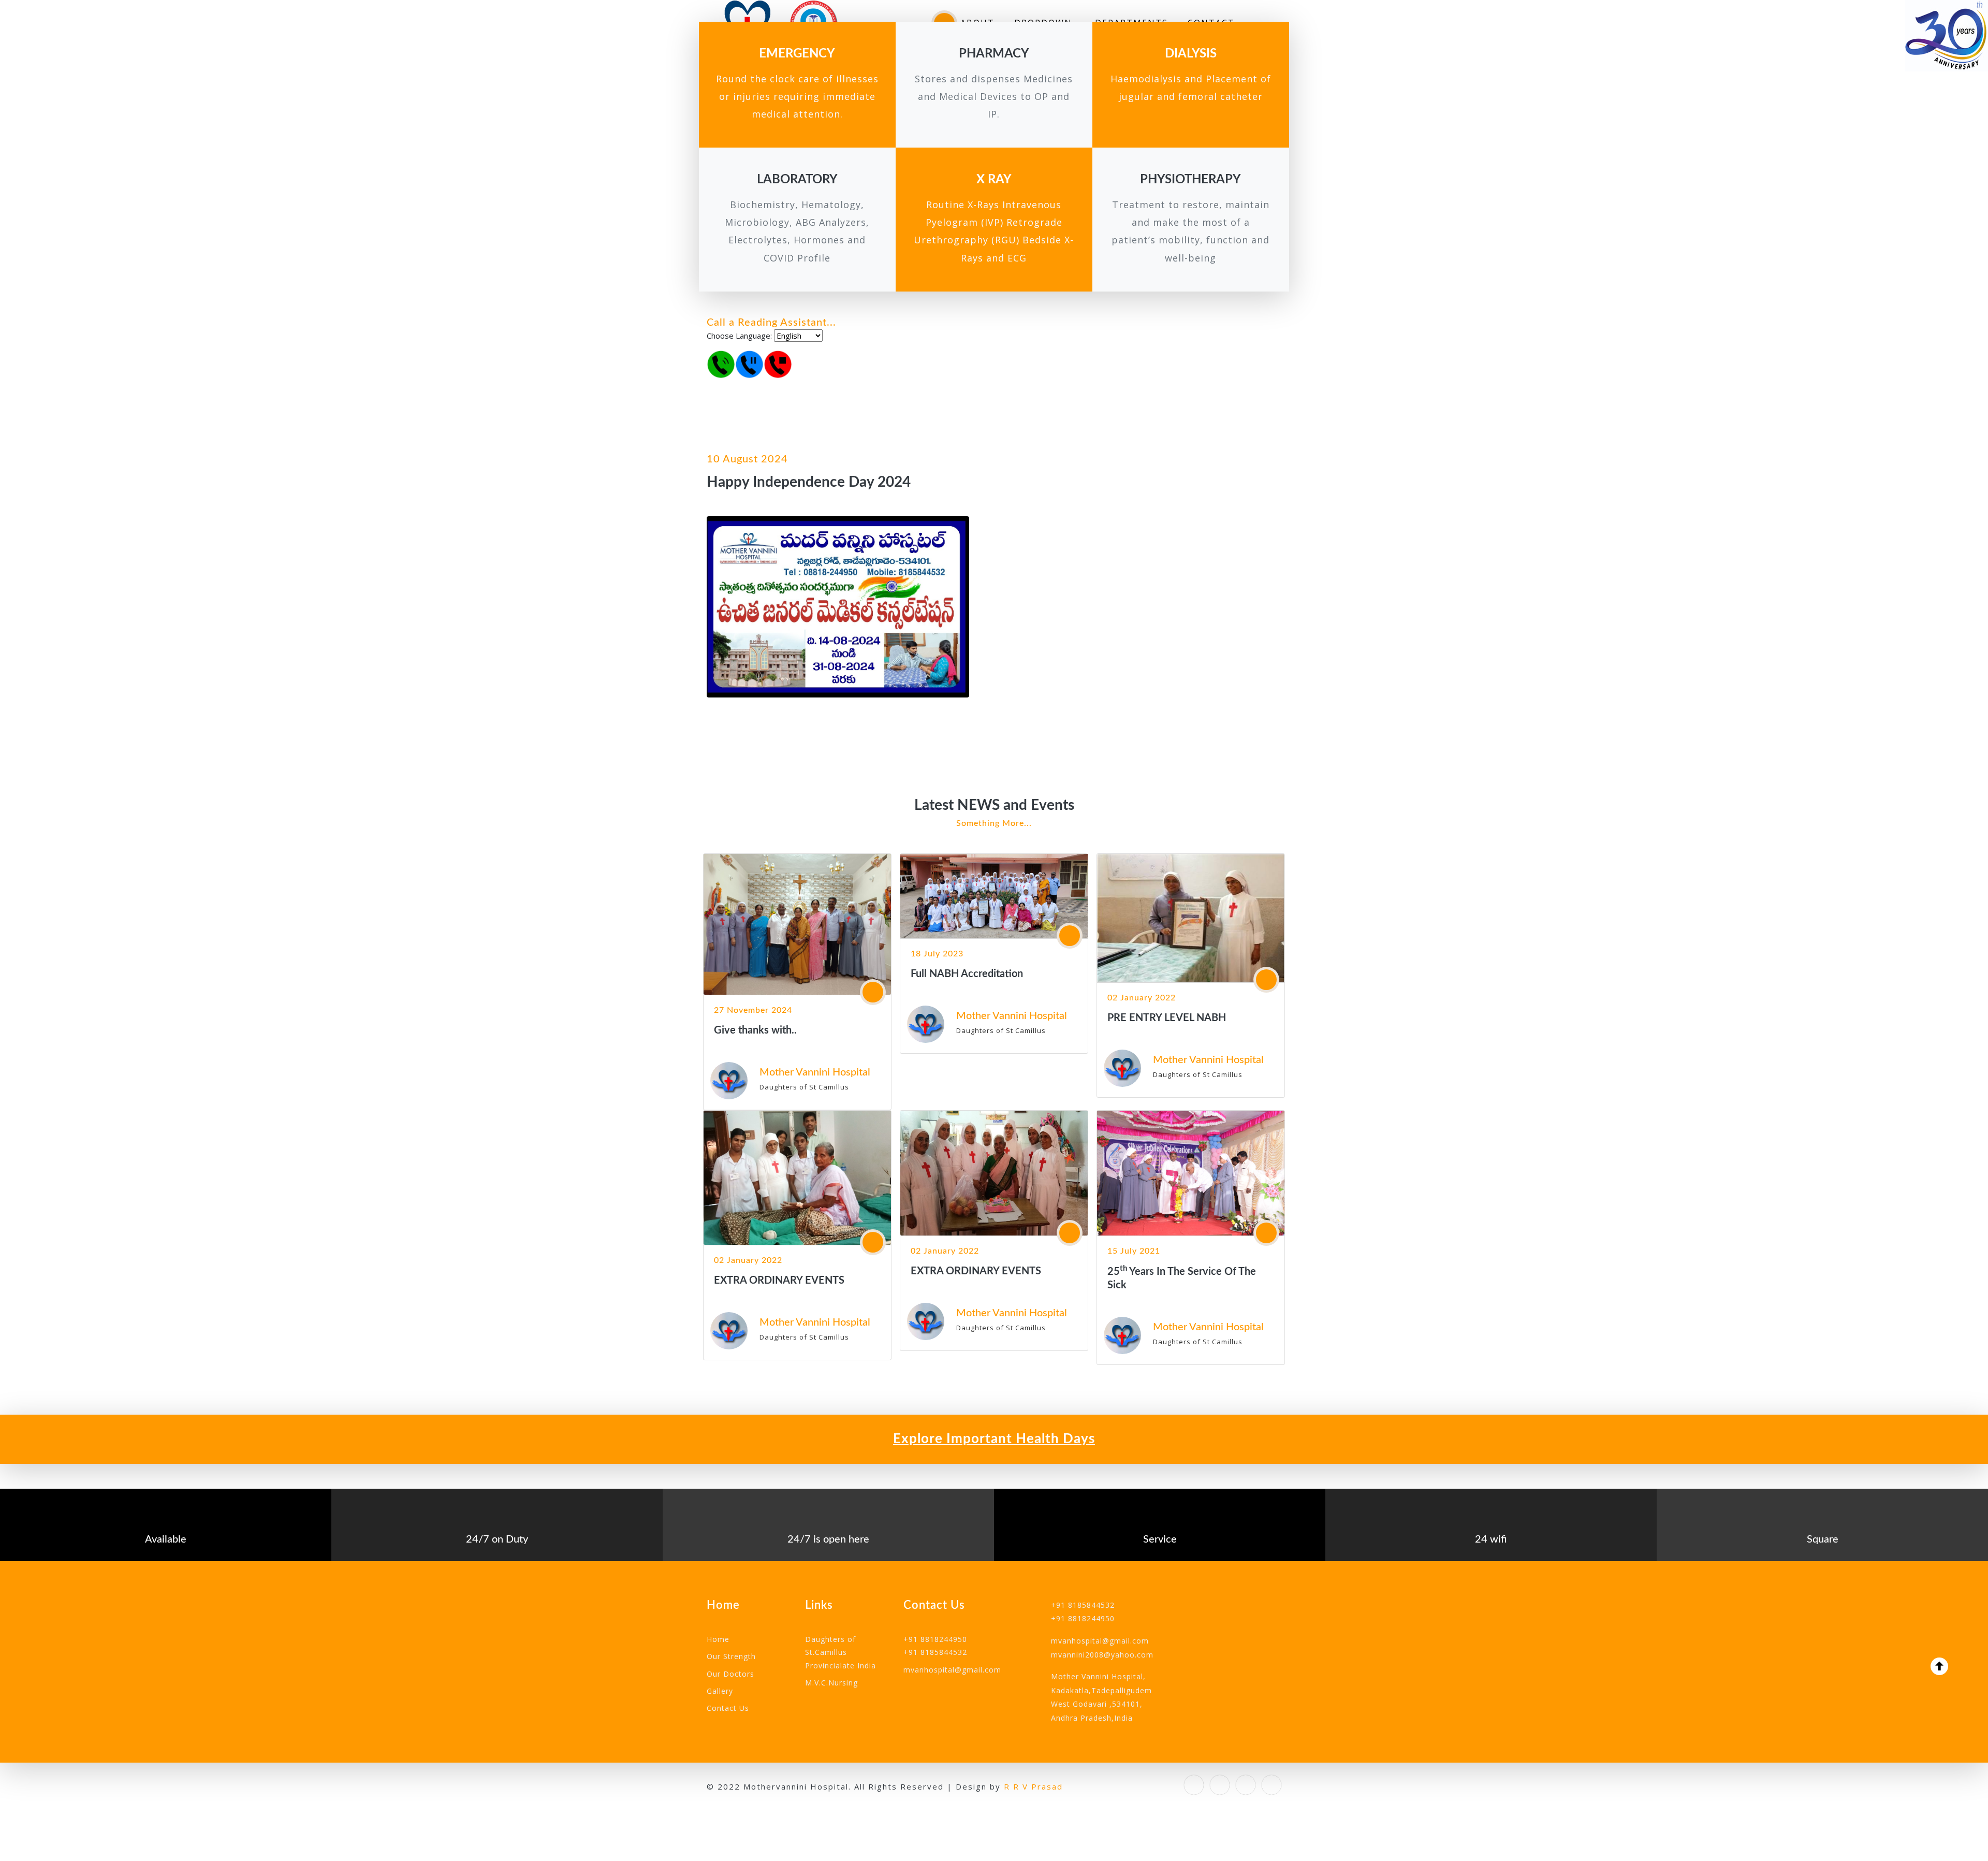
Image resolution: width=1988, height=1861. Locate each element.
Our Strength (731, 1656)
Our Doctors (730, 1674)
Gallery (720, 1691)
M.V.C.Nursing (831, 1683)
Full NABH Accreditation (967, 974)
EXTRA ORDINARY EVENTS (779, 1281)
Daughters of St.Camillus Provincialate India (840, 1652)
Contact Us (728, 1708)
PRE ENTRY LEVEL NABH (1167, 1018)
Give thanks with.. (755, 1030)
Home (718, 1639)
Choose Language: (739, 336)
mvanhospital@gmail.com (952, 1670)
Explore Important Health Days (994, 1439)
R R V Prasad (1033, 1786)
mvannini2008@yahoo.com (1102, 1655)
